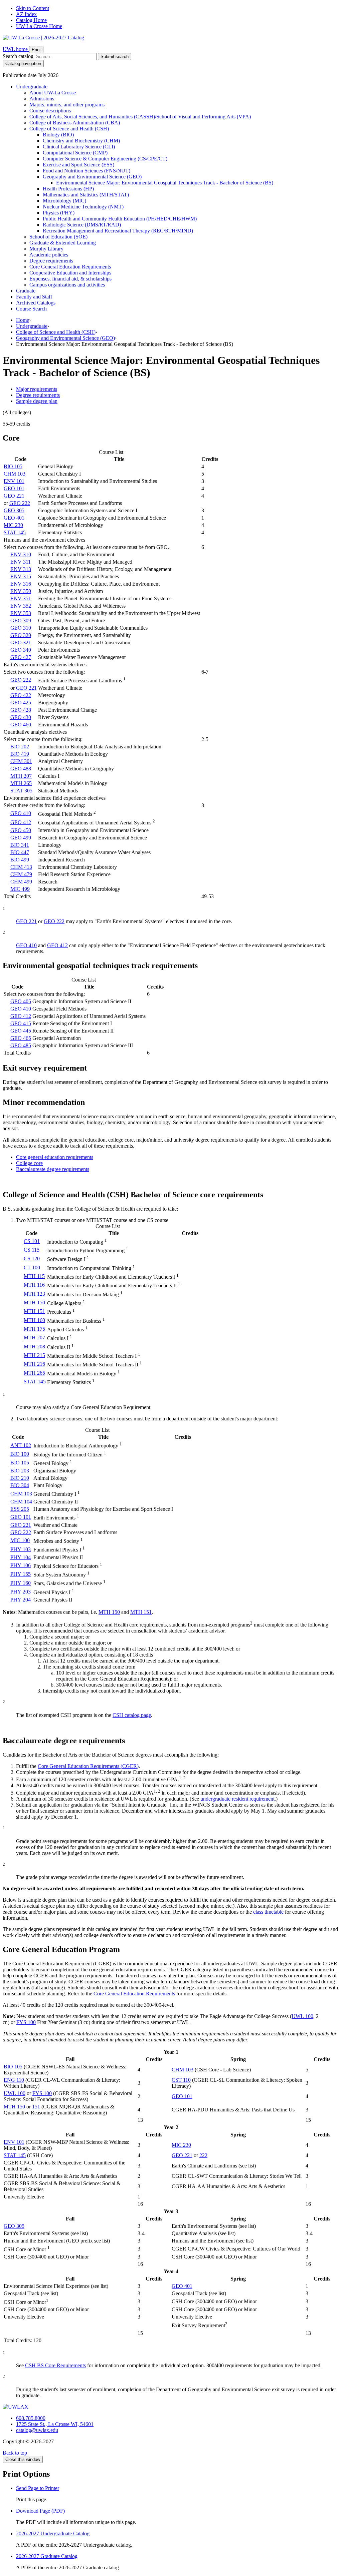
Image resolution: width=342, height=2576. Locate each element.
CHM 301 (21, 761)
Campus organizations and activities (67, 285)
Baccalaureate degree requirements (53, 1169)
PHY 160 (21, 1583)
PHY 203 (21, 1592)
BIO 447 (20, 852)
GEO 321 (21, 642)
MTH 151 (34, 1311)
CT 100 (32, 1267)
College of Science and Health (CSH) (69, 129)
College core (29, 1163)
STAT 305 (21, 791)
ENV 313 (21, 569)
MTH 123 (34, 1294)
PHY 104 (21, 1557)
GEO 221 (14, 496)
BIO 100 (20, 1454)
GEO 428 (21, 710)
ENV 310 (21, 554)
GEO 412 (21, 822)
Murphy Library (46, 249)
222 (203, 2155)
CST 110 (181, 2080)
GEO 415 (21, 1023)
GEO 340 (21, 650)
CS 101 (32, 1241)
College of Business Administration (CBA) (75, 123)
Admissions (42, 99)
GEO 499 (21, 838)
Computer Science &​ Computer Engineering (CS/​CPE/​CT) (105, 159)
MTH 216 (34, 1364)
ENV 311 (21, 562)
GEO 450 (21, 830)
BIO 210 (20, 1478)
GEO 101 (14, 488)
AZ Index (26, 14)
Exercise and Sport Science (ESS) (78, 165)
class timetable (268, 1912)
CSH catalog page (132, 1715)
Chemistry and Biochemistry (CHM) (81, 141)
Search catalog (18, 56)
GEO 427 (21, 657)
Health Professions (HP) (68, 189)
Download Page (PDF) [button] (40, 2511)
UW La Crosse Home (39, 26)
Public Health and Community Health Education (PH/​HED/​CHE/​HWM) (120, 219)
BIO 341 (20, 845)
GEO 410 (21, 813)
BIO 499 (20, 860)
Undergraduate (32, 87)
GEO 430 (21, 717)
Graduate (26, 291)
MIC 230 (13, 525)
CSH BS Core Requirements (55, 2365)
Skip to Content (33, 8)
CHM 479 (21, 874)
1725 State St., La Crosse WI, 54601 (55, 2424)
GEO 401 (14, 518)
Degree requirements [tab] (38, 395)
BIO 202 (20, 747)
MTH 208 (34, 1347)
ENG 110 (14, 2080)
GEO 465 (21, 1038)
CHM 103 (15, 474)
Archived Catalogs (36, 303)
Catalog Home (31, 20)
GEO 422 (21, 695)
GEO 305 (14, 510)
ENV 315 (21, 576)
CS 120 (32, 1258)
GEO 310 (21, 628)
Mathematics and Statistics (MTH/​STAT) (86, 195)
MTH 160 (34, 1320)
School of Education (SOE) (58, 237)
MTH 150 (34, 1303)
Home (23, 320)
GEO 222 (20, 503)
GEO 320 (21, 635)
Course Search (31, 309)
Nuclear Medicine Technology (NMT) (83, 207)
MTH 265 (21, 783)
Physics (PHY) (59, 213)
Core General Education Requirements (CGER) (88, 1766)
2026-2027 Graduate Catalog (47, 2556)
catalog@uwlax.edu (37, 2430)
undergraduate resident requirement (237, 1799)
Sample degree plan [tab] (37, 401)
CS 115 (32, 1250)
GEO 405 (21, 1001)
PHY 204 (21, 1600)
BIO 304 (20, 1485)
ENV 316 (21, 584)
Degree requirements (51, 261)
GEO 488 (21, 769)
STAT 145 (15, 532)
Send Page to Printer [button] (38, 2488)
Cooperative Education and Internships (70, 273)
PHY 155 (21, 1574)
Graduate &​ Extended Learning (63, 243)
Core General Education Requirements (70, 267)
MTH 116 (34, 1285)
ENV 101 (14, 481)
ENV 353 (21, 613)
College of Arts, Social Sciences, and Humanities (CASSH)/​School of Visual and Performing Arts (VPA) (140, 117)
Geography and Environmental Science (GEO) (92, 177)
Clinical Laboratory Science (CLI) (79, 147)
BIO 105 (13, 466)
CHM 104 (21, 1502)
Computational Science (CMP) (75, 153)
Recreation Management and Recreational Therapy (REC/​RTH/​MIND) (118, 231)
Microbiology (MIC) (64, 201)
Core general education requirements (55, 1157)
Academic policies (49, 255)
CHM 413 (21, 867)
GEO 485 (21, 1045)
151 (36, 2107)
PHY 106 (21, 1565)
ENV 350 (21, 591)
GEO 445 (21, 1031)
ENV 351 (21, 598)
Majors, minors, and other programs (67, 105)
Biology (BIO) (58, 135)
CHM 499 (21, 882)
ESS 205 (20, 1509)
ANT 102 (21, 1445)
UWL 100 (302, 2016)
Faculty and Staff (34, 297)
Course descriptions (50, 111)
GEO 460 (21, 725)
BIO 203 (20, 1471)
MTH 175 (34, 1329)
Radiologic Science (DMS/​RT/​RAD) (82, 225)
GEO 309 (21, 620)
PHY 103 (21, 1549)
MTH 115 (34, 1276)
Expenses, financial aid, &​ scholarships (70, 279)
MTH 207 (21, 776)
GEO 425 (21, 703)
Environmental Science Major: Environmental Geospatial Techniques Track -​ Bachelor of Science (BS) (165, 183)
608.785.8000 (31, 2418)
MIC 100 (20, 1540)
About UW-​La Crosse (53, 93)
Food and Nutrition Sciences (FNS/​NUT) (87, 171)
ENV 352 (21, 606)
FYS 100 (26, 2022)
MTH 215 (34, 1355)
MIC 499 (20, 889)
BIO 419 (20, 754)
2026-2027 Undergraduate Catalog (53, 2533)
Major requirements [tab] (37, 389)
